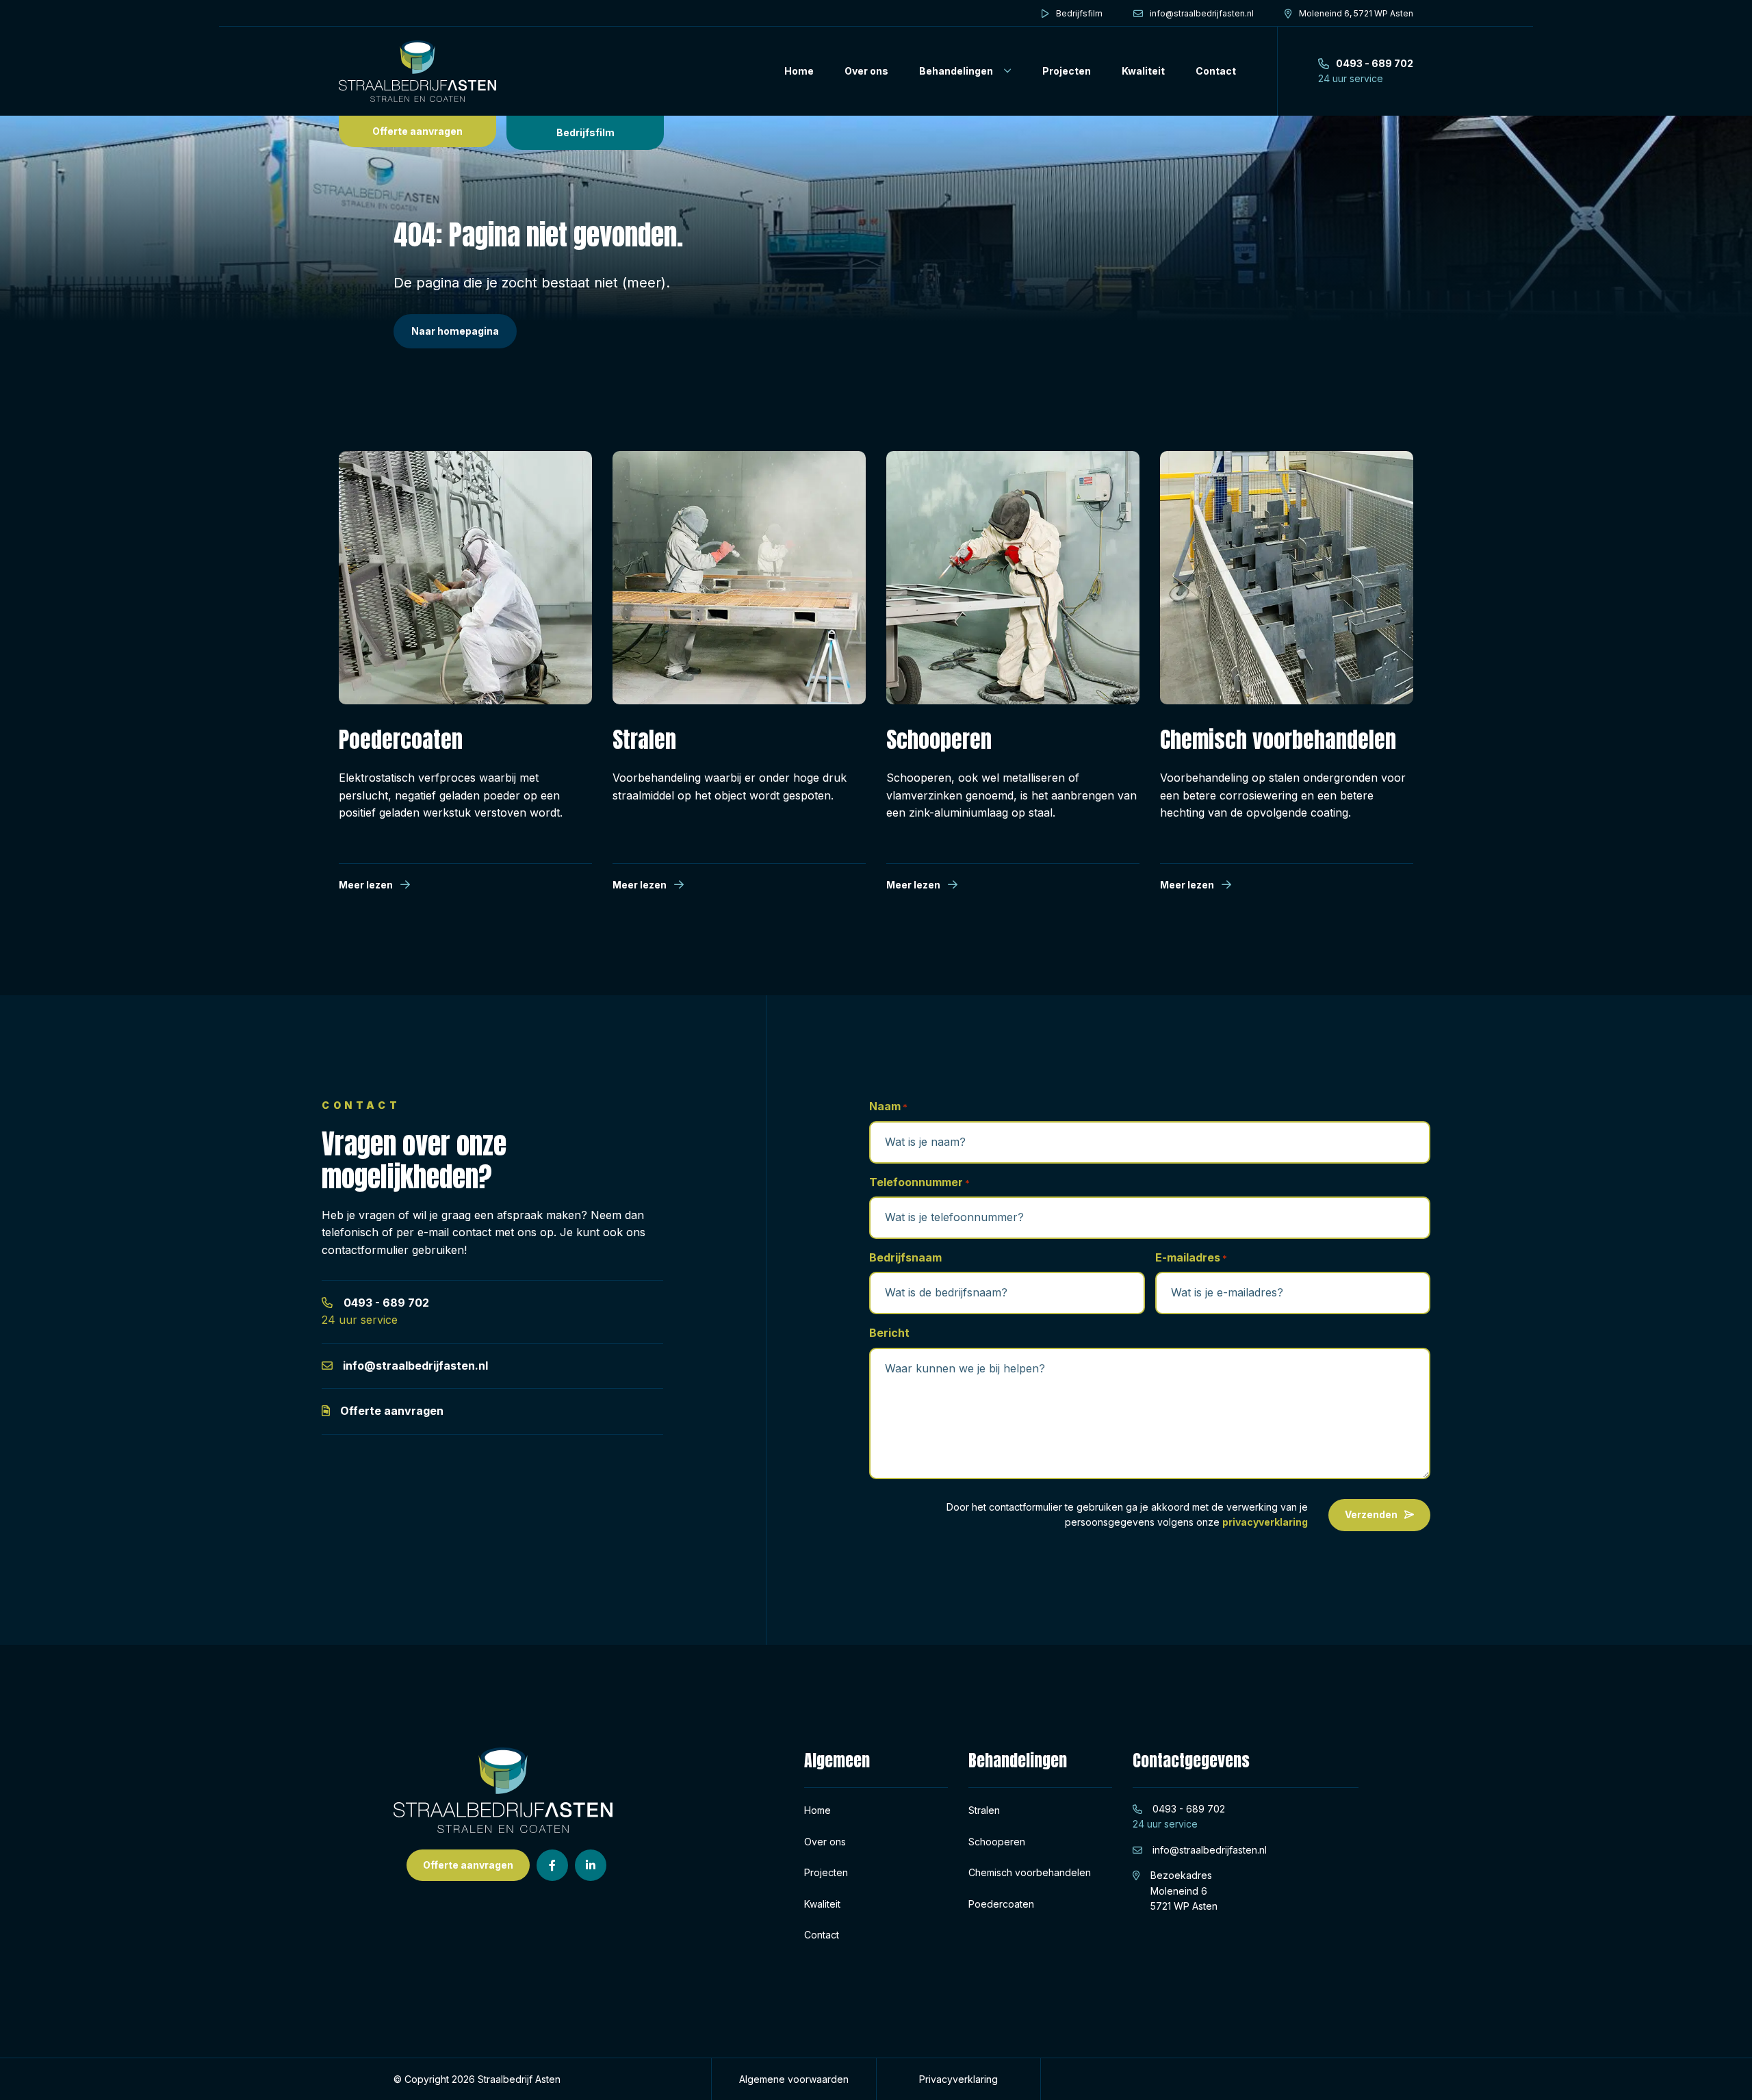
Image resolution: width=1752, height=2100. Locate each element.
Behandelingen (956, 71)
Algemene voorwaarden (794, 2079)
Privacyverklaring (958, 2079)
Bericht (889, 1333)
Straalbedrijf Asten (519, 2079)
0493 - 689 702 (386, 1303)
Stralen (984, 1810)
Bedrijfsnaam (905, 1257)
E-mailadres (1191, 1257)
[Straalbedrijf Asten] (417, 71)
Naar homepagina (455, 331)
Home (799, 71)
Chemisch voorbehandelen (1030, 1872)
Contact (1216, 71)
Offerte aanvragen (417, 131)
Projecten (1067, 71)
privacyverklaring (1265, 1522)
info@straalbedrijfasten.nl (415, 1366)
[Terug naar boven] (1725, 2073)
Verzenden (1371, 1514)
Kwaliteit (1143, 71)
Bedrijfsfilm (585, 132)
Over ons (866, 71)
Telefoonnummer (919, 1182)
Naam (888, 1106)
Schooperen (997, 1842)
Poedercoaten (1001, 1904)
